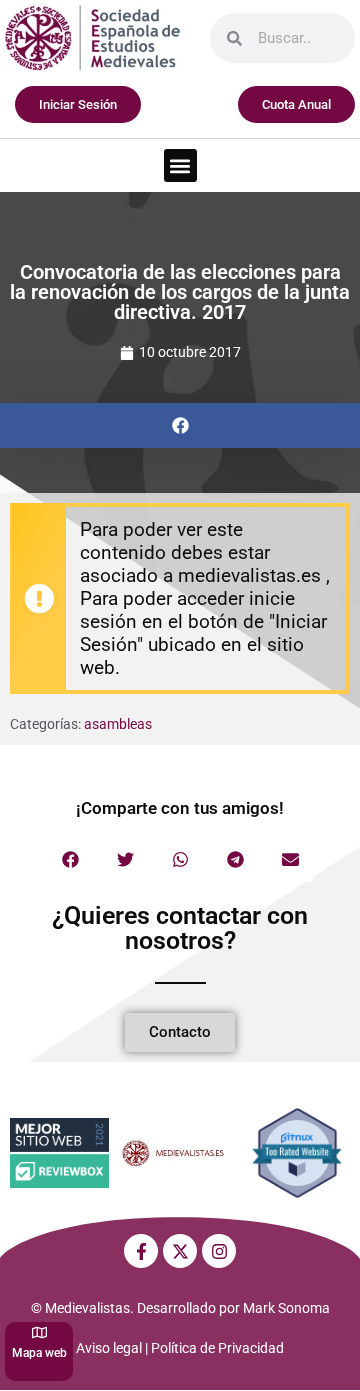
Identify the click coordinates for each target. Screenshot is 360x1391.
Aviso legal (109, 1348)
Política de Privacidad (217, 1348)
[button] (180, 165)
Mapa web (39, 1353)
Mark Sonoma (286, 1308)
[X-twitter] (180, 1251)
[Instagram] (219, 1251)
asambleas (118, 724)
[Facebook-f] (141, 1251)
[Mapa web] (39, 1332)
